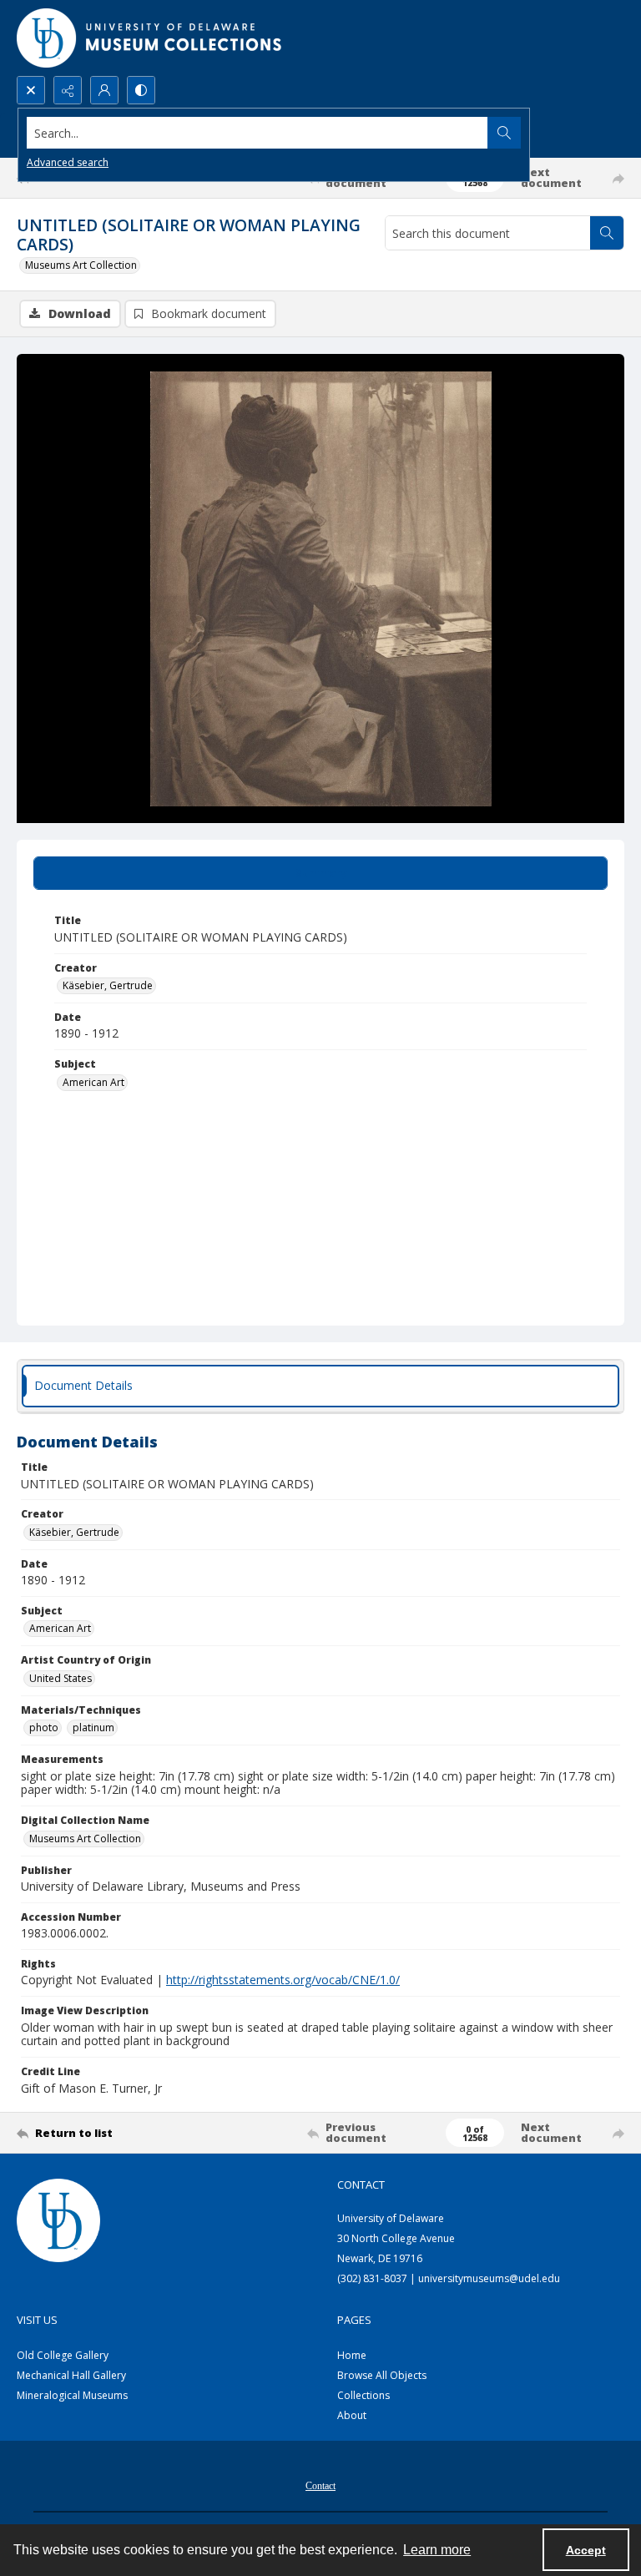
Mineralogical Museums (72, 2395)
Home (352, 2355)
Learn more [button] (437, 2550)
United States (61, 1678)
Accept (586, 2550)
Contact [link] (361, 2185)
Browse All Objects (382, 2375)
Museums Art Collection (81, 265)
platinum (93, 1727)
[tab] (320, 873)
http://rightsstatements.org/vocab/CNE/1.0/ (283, 1980)
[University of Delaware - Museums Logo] (150, 38)
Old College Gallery (63, 2355)
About (352, 2415)
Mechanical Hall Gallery (71, 2375)
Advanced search (68, 162)
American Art (93, 1082)
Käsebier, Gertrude (108, 985)
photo (44, 1727)
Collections (363, 2395)
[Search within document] (607, 233)
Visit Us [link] (37, 2320)
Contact (320, 2486)
